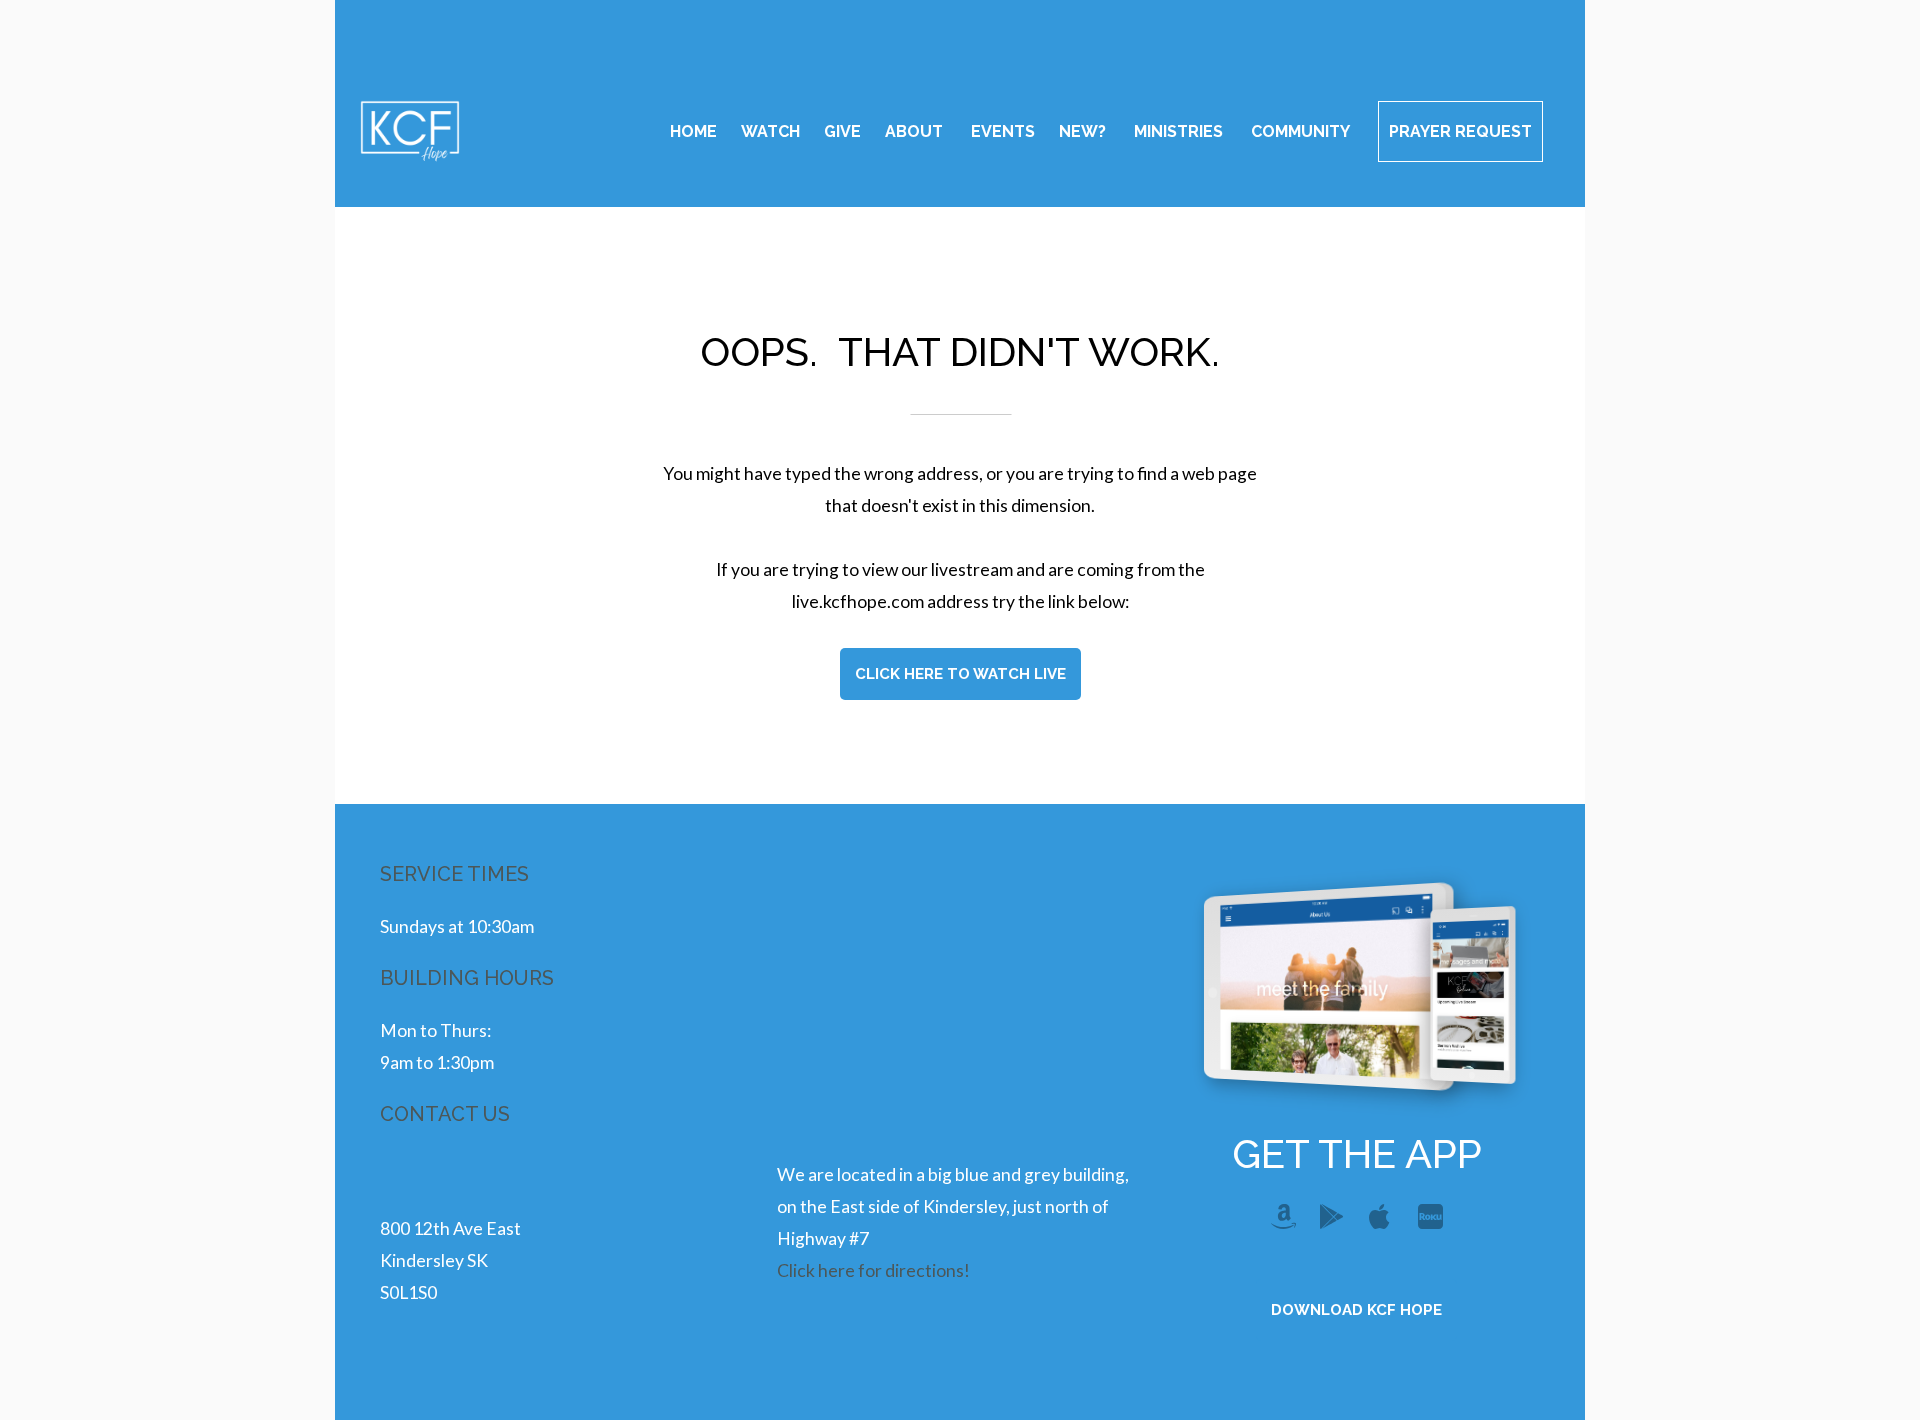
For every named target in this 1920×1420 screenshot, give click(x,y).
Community (1302, 131)
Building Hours (467, 978)
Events (1003, 131)
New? (1084, 131)
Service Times (454, 874)
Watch (770, 131)
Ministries (1180, 131)
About (916, 131)
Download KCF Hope (1356, 1310)
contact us (445, 1114)
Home (693, 131)
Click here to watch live (960, 674)
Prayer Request (1460, 131)
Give (842, 131)
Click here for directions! (873, 1270)
